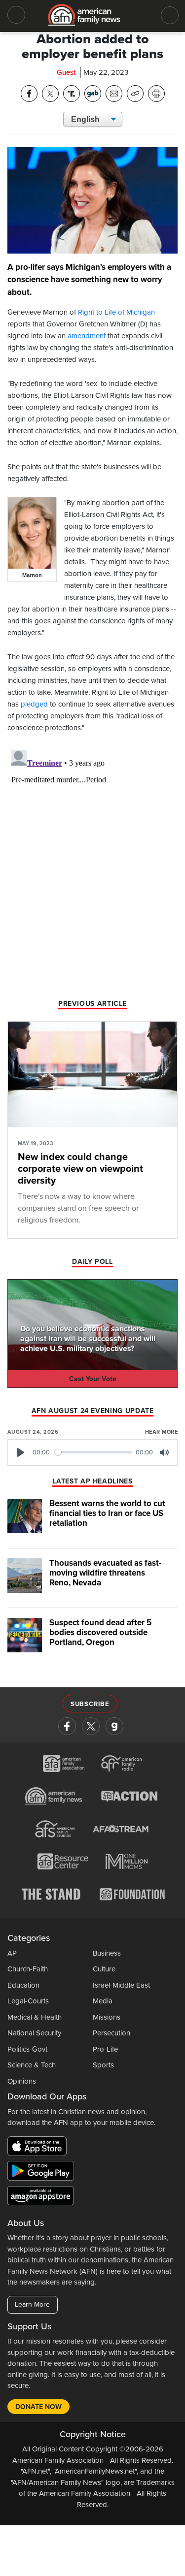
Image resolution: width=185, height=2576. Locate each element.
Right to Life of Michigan (116, 312)
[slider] (93, 1452)
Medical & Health (35, 2017)
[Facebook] (67, 1726)
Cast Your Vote (93, 1379)
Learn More (32, 2304)
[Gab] (114, 1726)
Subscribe (90, 1704)
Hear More (161, 1432)
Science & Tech (32, 2065)
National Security (34, 2033)
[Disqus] (92, 869)
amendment (87, 336)
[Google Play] (43, 2172)
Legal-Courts (28, 2001)
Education (23, 1985)
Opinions (22, 2081)
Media (103, 2001)
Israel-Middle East (121, 1985)
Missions (107, 2017)
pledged (34, 704)
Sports (103, 2065)
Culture (104, 1969)
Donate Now (38, 2407)
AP (12, 1953)
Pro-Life (105, 2049)
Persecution (111, 2033)
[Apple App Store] (39, 2148)
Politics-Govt (27, 2049)
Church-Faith (28, 1969)
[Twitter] (91, 1726)
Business (107, 1953)
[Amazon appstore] (40, 2197)
